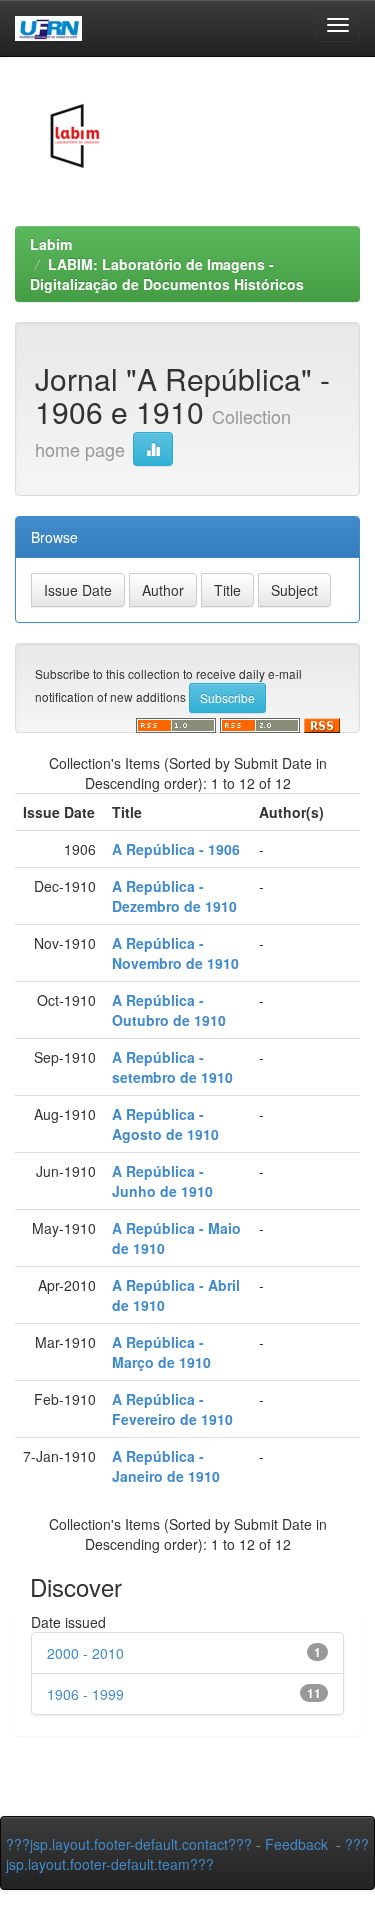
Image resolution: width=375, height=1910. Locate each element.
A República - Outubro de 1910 (169, 1010)
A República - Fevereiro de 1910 (172, 1409)
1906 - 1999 (85, 1694)
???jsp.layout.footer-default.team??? (187, 1854)
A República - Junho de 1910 (162, 1181)
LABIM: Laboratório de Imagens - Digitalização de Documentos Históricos (167, 274)
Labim (51, 244)
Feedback (296, 1844)
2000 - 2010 (85, 1653)
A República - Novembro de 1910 (175, 953)
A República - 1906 (176, 849)
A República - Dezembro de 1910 (174, 896)
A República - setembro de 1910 (172, 1067)
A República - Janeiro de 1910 (166, 1466)
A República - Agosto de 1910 (165, 1124)
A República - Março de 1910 (161, 1352)
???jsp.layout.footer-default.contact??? (129, 1844)
